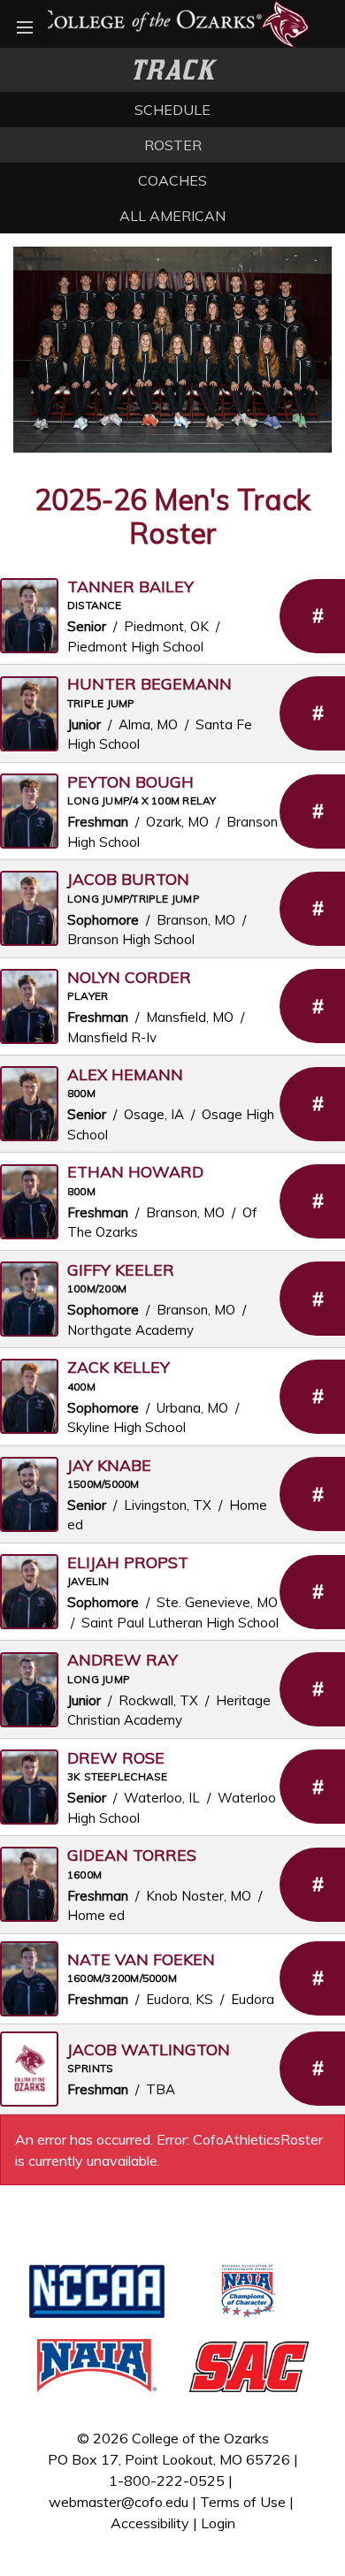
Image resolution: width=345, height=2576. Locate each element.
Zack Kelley (119, 1367)
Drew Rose (116, 1757)
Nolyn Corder (129, 977)
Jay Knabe (109, 1465)
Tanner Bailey (130, 586)
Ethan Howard (135, 1171)
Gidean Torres (132, 1855)
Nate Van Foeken (141, 1959)
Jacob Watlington (149, 2049)
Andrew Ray (123, 1659)
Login (218, 2523)
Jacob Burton (128, 879)
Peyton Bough (130, 781)
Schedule (172, 110)
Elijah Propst (128, 1562)
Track (173, 70)
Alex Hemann (125, 1074)
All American (172, 216)
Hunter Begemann (149, 683)
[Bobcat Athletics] (172, 22)
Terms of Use (243, 2502)
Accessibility (150, 2523)
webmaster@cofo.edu (119, 2502)
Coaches (172, 180)
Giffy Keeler (121, 1269)
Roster (173, 145)
